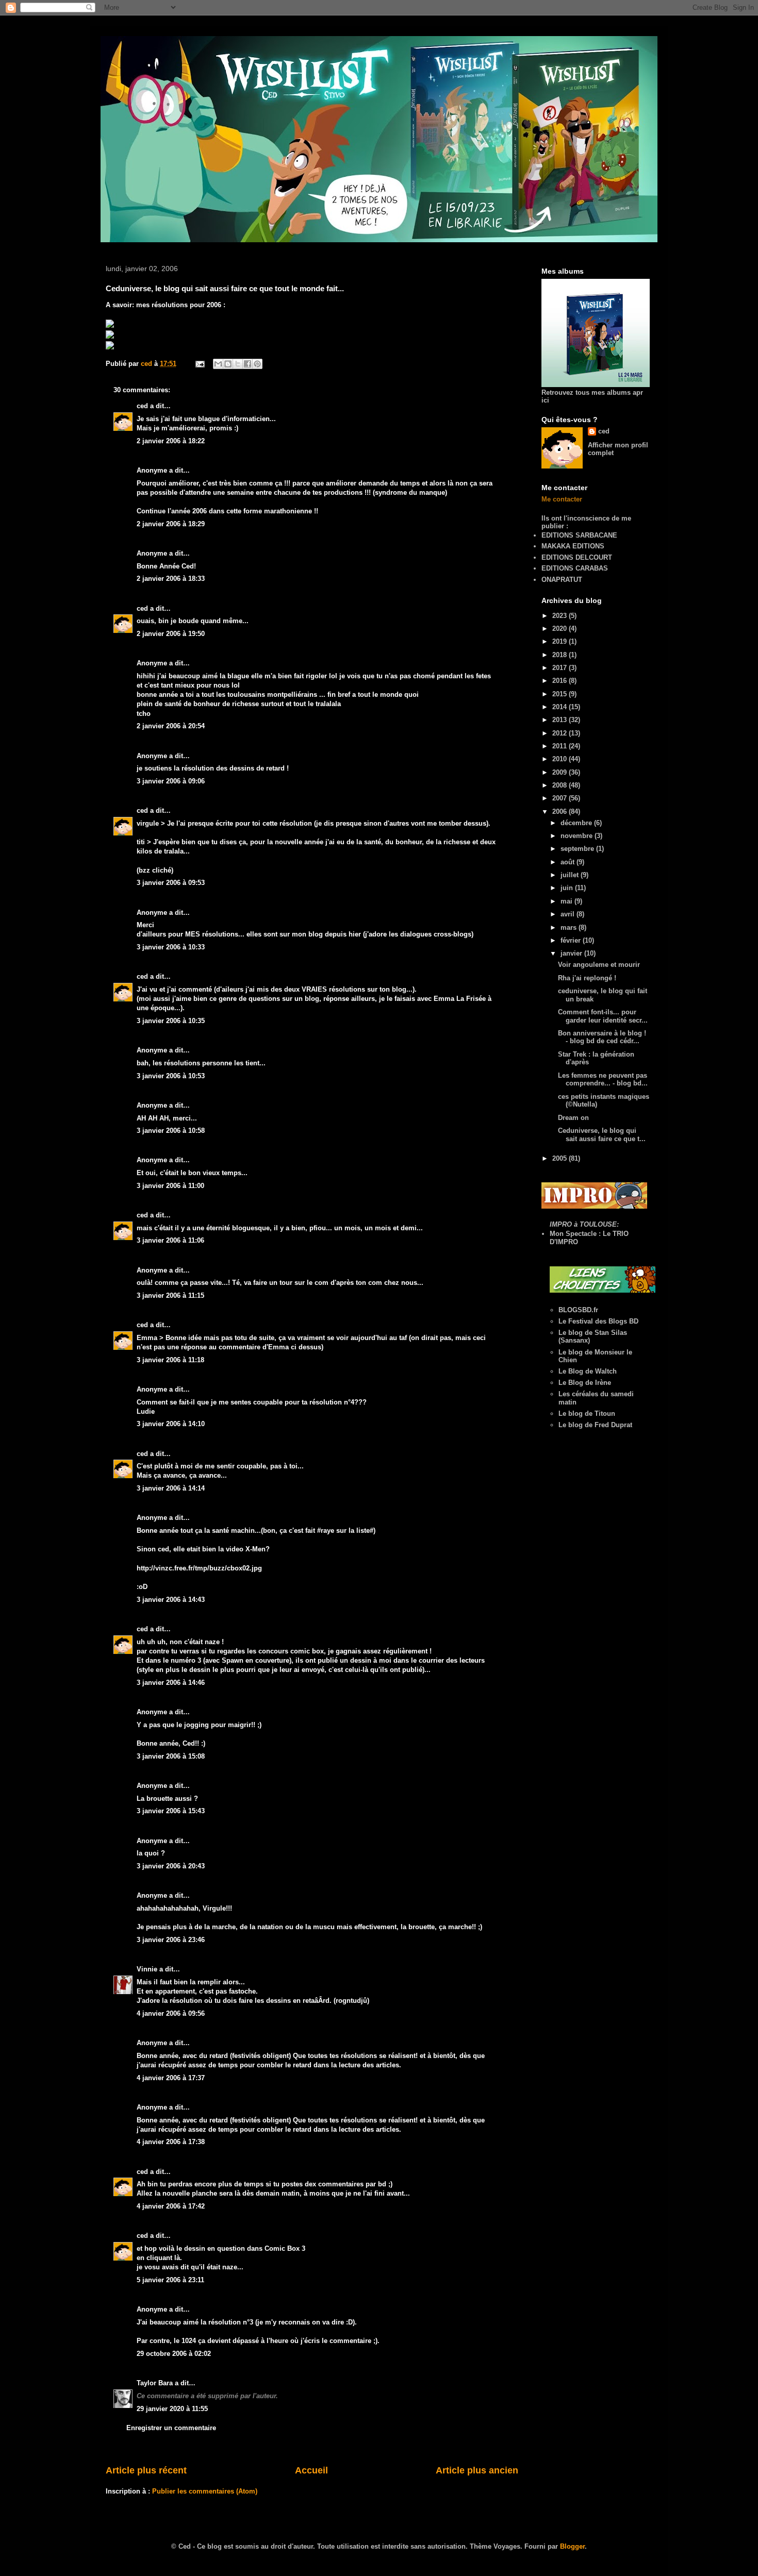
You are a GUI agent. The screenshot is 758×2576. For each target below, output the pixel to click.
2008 (561, 785)
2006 (561, 812)
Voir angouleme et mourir (599, 965)
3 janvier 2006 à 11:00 (170, 1186)
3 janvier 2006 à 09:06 (171, 781)
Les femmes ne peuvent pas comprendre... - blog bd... (603, 1080)
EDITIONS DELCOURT (577, 557)
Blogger (572, 2546)
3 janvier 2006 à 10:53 (171, 1076)
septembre (578, 849)
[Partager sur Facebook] (248, 364)
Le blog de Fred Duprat (595, 1425)
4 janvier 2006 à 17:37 (171, 2078)
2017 (561, 668)
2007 (561, 798)
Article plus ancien (477, 2470)
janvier (572, 953)
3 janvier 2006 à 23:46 (171, 1940)
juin (568, 888)
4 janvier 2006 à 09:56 (171, 2013)
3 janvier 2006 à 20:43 (171, 1866)
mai (567, 901)
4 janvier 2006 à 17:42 (171, 2206)
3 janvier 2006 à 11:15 (170, 1295)
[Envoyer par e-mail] (218, 364)
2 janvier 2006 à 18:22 (171, 441)
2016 (561, 681)
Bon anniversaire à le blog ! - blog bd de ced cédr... (602, 1037)
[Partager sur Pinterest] (257, 364)
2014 (561, 707)
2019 (561, 641)
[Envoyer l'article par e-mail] (199, 364)
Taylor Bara (155, 2383)
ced (142, 406)
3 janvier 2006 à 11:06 (170, 1240)
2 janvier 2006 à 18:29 (171, 524)
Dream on (573, 1118)
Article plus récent (146, 2470)
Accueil (311, 2470)
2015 (561, 694)
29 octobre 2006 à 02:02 (174, 2354)
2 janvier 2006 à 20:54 (171, 726)
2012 (561, 733)
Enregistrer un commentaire (171, 2428)
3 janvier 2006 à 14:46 (171, 1683)
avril (568, 914)
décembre (577, 823)
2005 (561, 1158)
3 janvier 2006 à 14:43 (171, 1600)
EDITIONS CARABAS (575, 568)
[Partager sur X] (238, 364)
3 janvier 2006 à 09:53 (171, 883)
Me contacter (562, 499)
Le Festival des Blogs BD (598, 1321)
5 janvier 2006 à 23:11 (170, 2280)
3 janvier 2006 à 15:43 (171, 1811)
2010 (561, 759)
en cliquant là (158, 2258)
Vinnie (147, 1969)
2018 (561, 655)
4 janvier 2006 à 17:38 (171, 2142)
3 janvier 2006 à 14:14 (171, 1488)
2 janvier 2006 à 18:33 (171, 579)
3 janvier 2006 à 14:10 (171, 1424)
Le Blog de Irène (585, 1383)
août (568, 862)
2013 (561, 720)
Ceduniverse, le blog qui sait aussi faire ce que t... (602, 1135)
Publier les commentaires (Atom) (205, 2491)
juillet (571, 875)
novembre (578, 836)
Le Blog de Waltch (588, 1371)
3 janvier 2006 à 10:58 (171, 1131)
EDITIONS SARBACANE (579, 535)
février (572, 940)
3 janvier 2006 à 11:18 (170, 1360)
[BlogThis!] (228, 364)
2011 (561, 746)
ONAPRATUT (562, 580)
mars (570, 927)
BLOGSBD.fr (578, 1310)
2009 (561, 772)
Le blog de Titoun (587, 1414)
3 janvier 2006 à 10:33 (171, 947)
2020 (561, 629)
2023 (561, 616)
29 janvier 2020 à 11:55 (172, 2409)
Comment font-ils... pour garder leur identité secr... (603, 1016)
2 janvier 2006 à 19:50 (171, 634)
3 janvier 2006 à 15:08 (171, 1756)
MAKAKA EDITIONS (573, 546)
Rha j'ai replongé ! (587, 978)
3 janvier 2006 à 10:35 (171, 1021)
